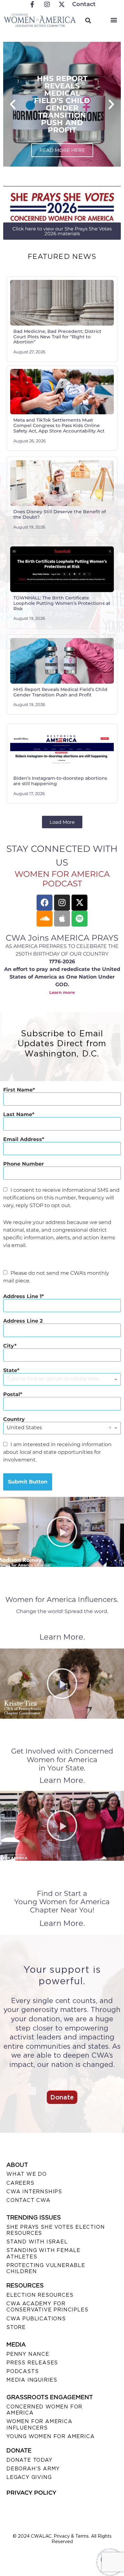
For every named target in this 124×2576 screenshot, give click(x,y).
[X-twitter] (79, 903)
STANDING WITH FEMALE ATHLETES (43, 2253)
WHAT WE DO (27, 2174)
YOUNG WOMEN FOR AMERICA (50, 2436)
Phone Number (24, 1164)
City (9, 1346)
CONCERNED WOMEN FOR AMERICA (44, 2410)
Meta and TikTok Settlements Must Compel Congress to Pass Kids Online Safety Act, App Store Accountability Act (59, 425)
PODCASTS (22, 2371)
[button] (114, 20)
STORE (16, 2327)
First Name (18, 1090)
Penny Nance (28, 2354)
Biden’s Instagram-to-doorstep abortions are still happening (60, 781)
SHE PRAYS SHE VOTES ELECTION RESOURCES (55, 2230)
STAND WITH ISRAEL (37, 2242)
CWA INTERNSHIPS (34, 2192)
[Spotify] (79, 919)
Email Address (23, 1139)
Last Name (18, 1115)
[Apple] (62, 919)
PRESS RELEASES (32, 2363)
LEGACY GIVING (29, 2477)
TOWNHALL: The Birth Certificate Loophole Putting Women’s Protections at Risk (62, 603)
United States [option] (24, 1427)
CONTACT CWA (28, 2200)
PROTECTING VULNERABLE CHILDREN (46, 2268)
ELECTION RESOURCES (40, 2295)
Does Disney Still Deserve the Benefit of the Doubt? (60, 514)
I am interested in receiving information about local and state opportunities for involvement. (57, 1452)
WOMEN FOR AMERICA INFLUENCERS (39, 2424)
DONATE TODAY (29, 2460)
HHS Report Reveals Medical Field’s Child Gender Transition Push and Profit (60, 692)
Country (14, 1419)
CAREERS (20, 2183)
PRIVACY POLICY (31, 2493)
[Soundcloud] (45, 919)
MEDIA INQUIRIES (32, 2380)
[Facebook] (45, 903)
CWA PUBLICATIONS (36, 2319)
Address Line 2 (23, 1321)
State (10, 1371)
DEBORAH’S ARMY (33, 2469)
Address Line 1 (22, 1296)
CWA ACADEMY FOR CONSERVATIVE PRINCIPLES (47, 2307)
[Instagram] (62, 903)
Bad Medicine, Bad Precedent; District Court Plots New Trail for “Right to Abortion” (57, 337)
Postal (12, 1394)
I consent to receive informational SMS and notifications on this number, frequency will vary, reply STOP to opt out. (61, 1198)
